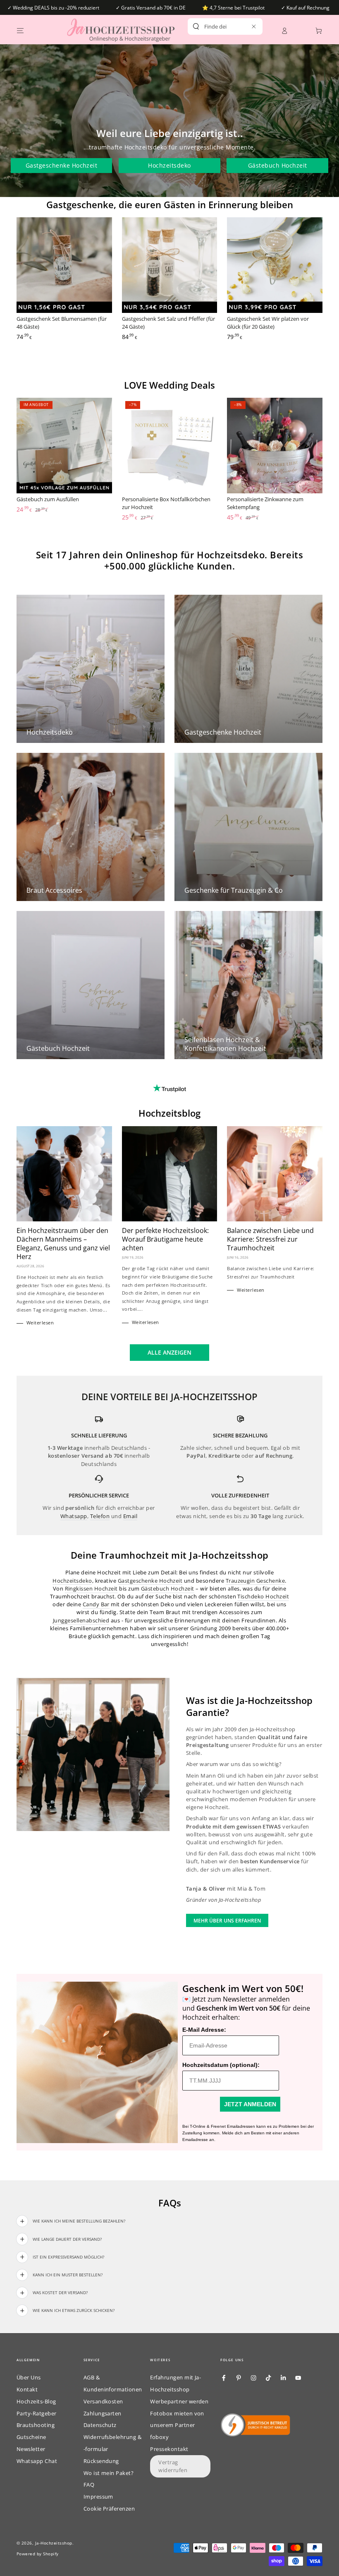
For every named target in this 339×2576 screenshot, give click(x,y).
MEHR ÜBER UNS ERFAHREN (227, 1921)
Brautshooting (36, 2425)
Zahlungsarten (103, 2413)
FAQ (89, 2485)
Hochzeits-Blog (36, 2401)
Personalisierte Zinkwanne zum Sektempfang (265, 503)
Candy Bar (96, 1604)
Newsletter (31, 2449)
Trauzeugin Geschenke (255, 1581)
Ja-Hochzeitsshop (54, 2543)
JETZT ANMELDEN (250, 2104)
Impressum (98, 2497)
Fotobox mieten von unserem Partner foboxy (177, 2425)
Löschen (241, 26)
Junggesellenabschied (81, 1620)
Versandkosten (103, 2401)
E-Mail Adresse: (204, 2030)
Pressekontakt (169, 2449)
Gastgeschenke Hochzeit (62, 165)
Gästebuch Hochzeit (278, 165)
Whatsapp (74, 1516)
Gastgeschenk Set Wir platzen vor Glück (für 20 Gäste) (268, 323)
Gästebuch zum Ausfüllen (48, 499)
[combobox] (216, 26)
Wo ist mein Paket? (109, 2473)
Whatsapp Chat (37, 2461)
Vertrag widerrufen (173, 2466)
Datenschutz (100, 2425)
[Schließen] (254, 26)
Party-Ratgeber (37, 2413)
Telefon (100, 1516)
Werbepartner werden (179, 2401)
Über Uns (29, 2377)
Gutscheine (31, 2437)
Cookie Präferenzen (109, 2509)
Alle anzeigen (169, 1352)
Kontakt (27, 2389)
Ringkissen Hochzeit (91, 1588)
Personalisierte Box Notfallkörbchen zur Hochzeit (166, 503)
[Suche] (196, 26)
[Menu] (20, 30)
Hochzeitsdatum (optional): (221, 2065)
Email (130, 1516)
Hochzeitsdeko (169, 165)
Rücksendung (101, 2461)
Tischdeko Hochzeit (263, 1596)
